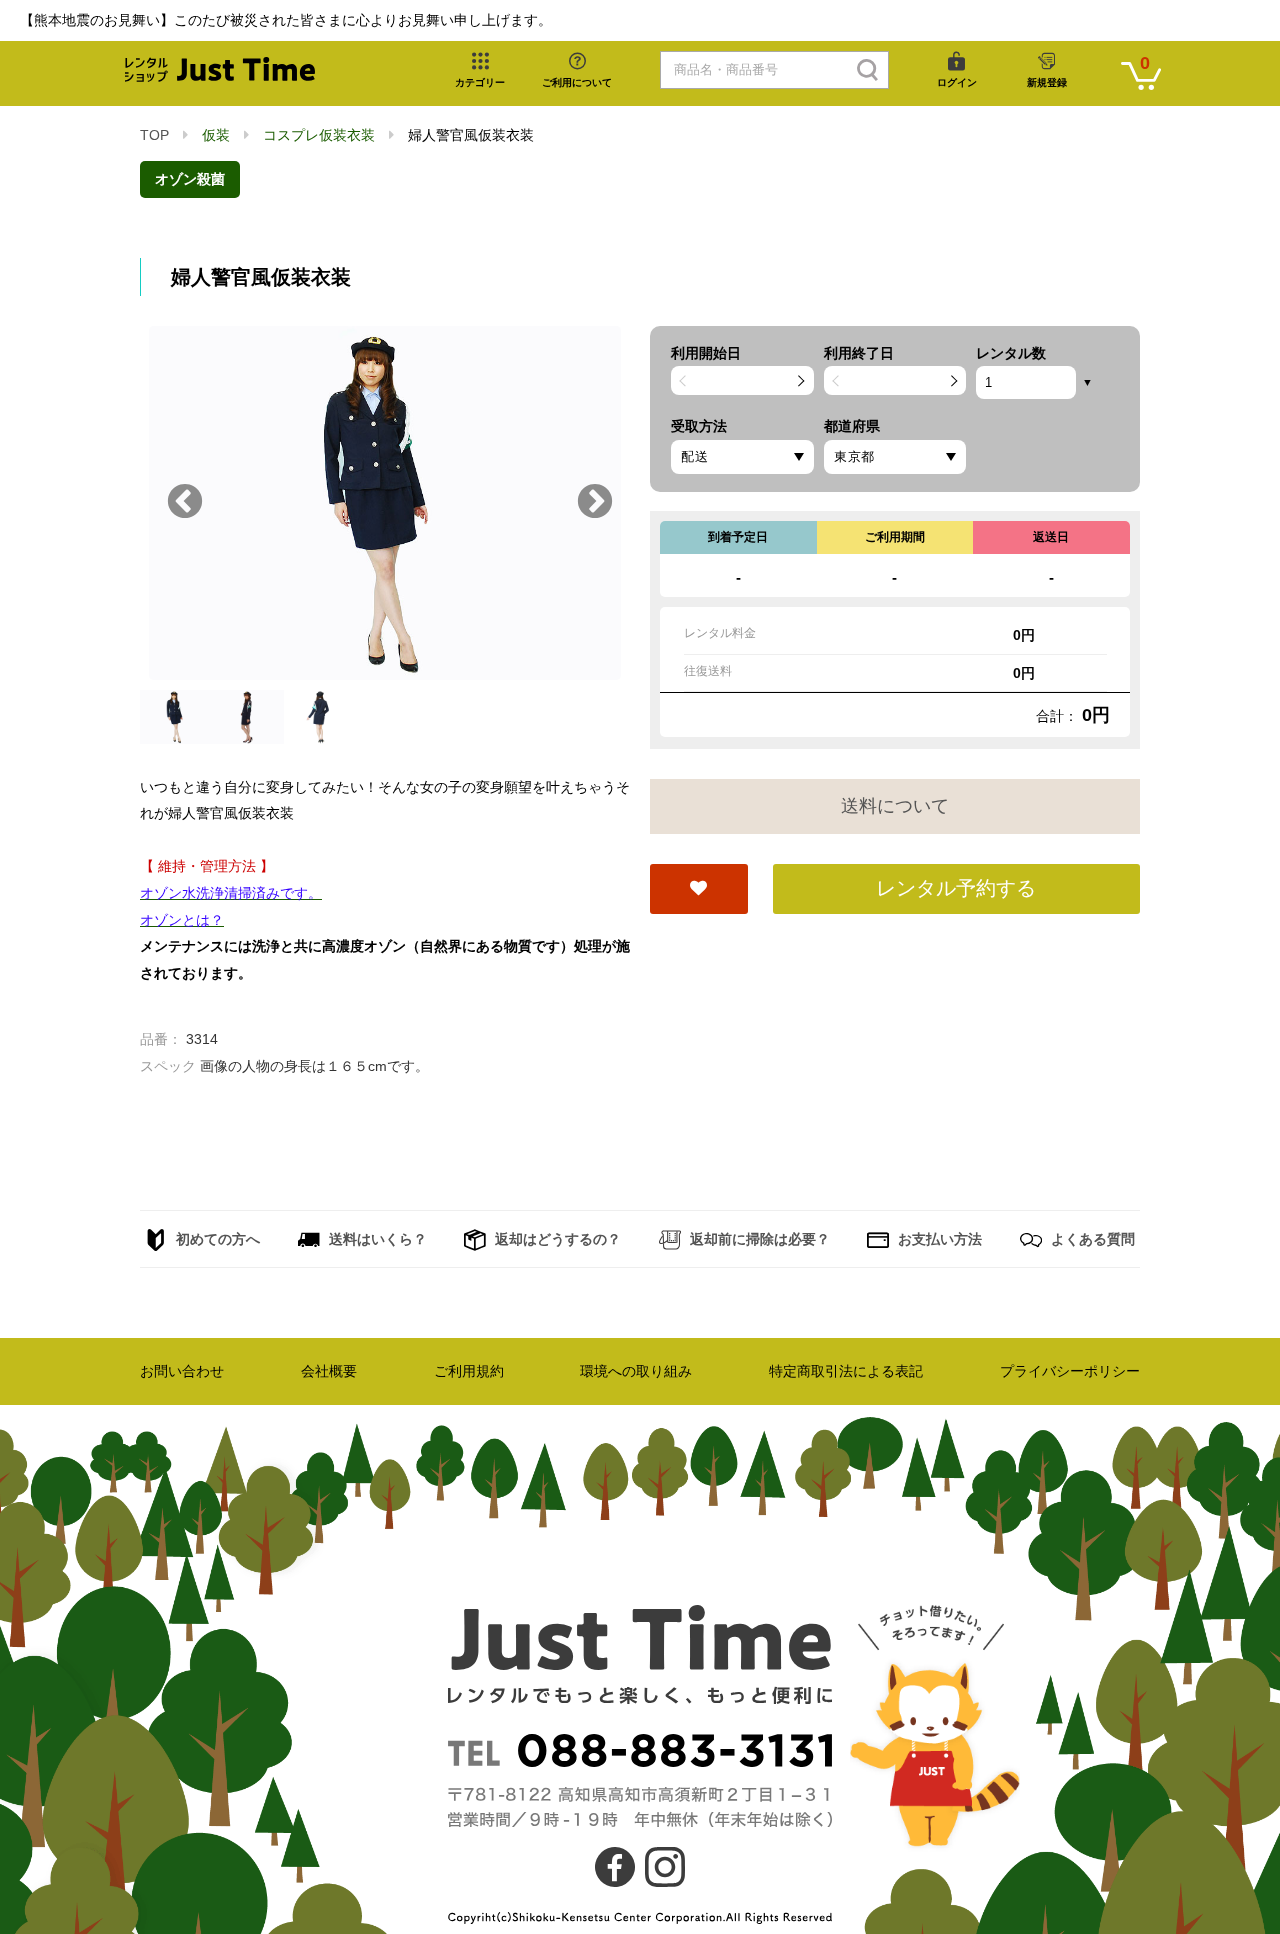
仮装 (216, 135)
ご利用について (577, 82)
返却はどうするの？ (556, 1239)
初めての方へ (216, 1239)
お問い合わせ (182, 1371)
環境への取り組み (636, 1371)
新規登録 (1047, 82)
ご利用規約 (469, 1371)
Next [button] (595, 503)
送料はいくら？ (376, 1239)
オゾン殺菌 (190, 179)
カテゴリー (480, 82)
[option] (385, 503)
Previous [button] (185, 503)
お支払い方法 (938, 1239)
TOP (154, 135)
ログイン (957, 82)
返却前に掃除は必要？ (758, 1239)
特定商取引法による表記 (846, 1371)
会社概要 (329, 1371)
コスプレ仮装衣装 (319, 135)
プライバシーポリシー (1070, 1371)
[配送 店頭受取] (742, 457)
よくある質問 (1091, 1239)
